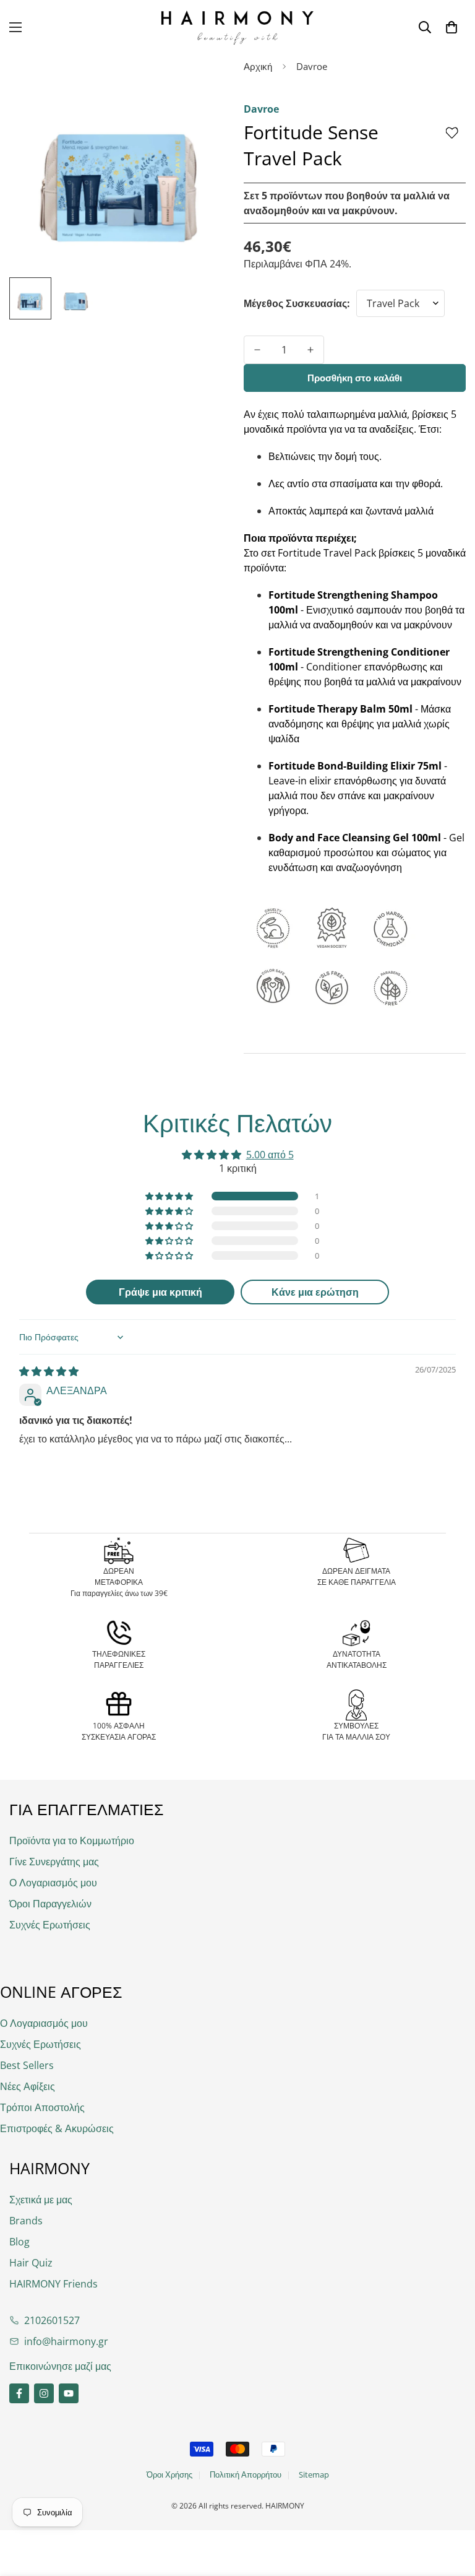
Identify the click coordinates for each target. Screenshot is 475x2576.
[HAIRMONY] (237, 28)
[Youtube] (69, 2393)
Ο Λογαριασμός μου (53, 1883)
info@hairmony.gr (66, 2341)
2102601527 (52, 2320)
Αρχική (258, 66)
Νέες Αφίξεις (28, 2086)
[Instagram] (44, 2393)
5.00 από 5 (270, 1155)
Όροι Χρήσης (169, 2474)
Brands (26, 2221)
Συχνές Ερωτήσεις (50, 1925)
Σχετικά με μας (41, 2200)
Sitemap (314, 2474)
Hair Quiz (31, 2263)
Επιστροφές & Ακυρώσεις (57, 2128)
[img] (49, 1371)
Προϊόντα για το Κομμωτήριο (72, 1841)
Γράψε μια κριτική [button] (160, 1292)
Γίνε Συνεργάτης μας (54, 1862)
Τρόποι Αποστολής (42, 2107)
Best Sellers (27, 2065)
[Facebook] (19, 2393)
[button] (451, 27)
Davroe (312, 66)
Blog (19, 2242)
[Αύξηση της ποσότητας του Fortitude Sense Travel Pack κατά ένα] (310, 350)
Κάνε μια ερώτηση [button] (315, 1292)
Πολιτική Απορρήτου (246, 2474)
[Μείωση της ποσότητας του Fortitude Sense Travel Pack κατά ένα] (257, 350)
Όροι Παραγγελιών (50, 1904)
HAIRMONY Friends (53, 2284)
